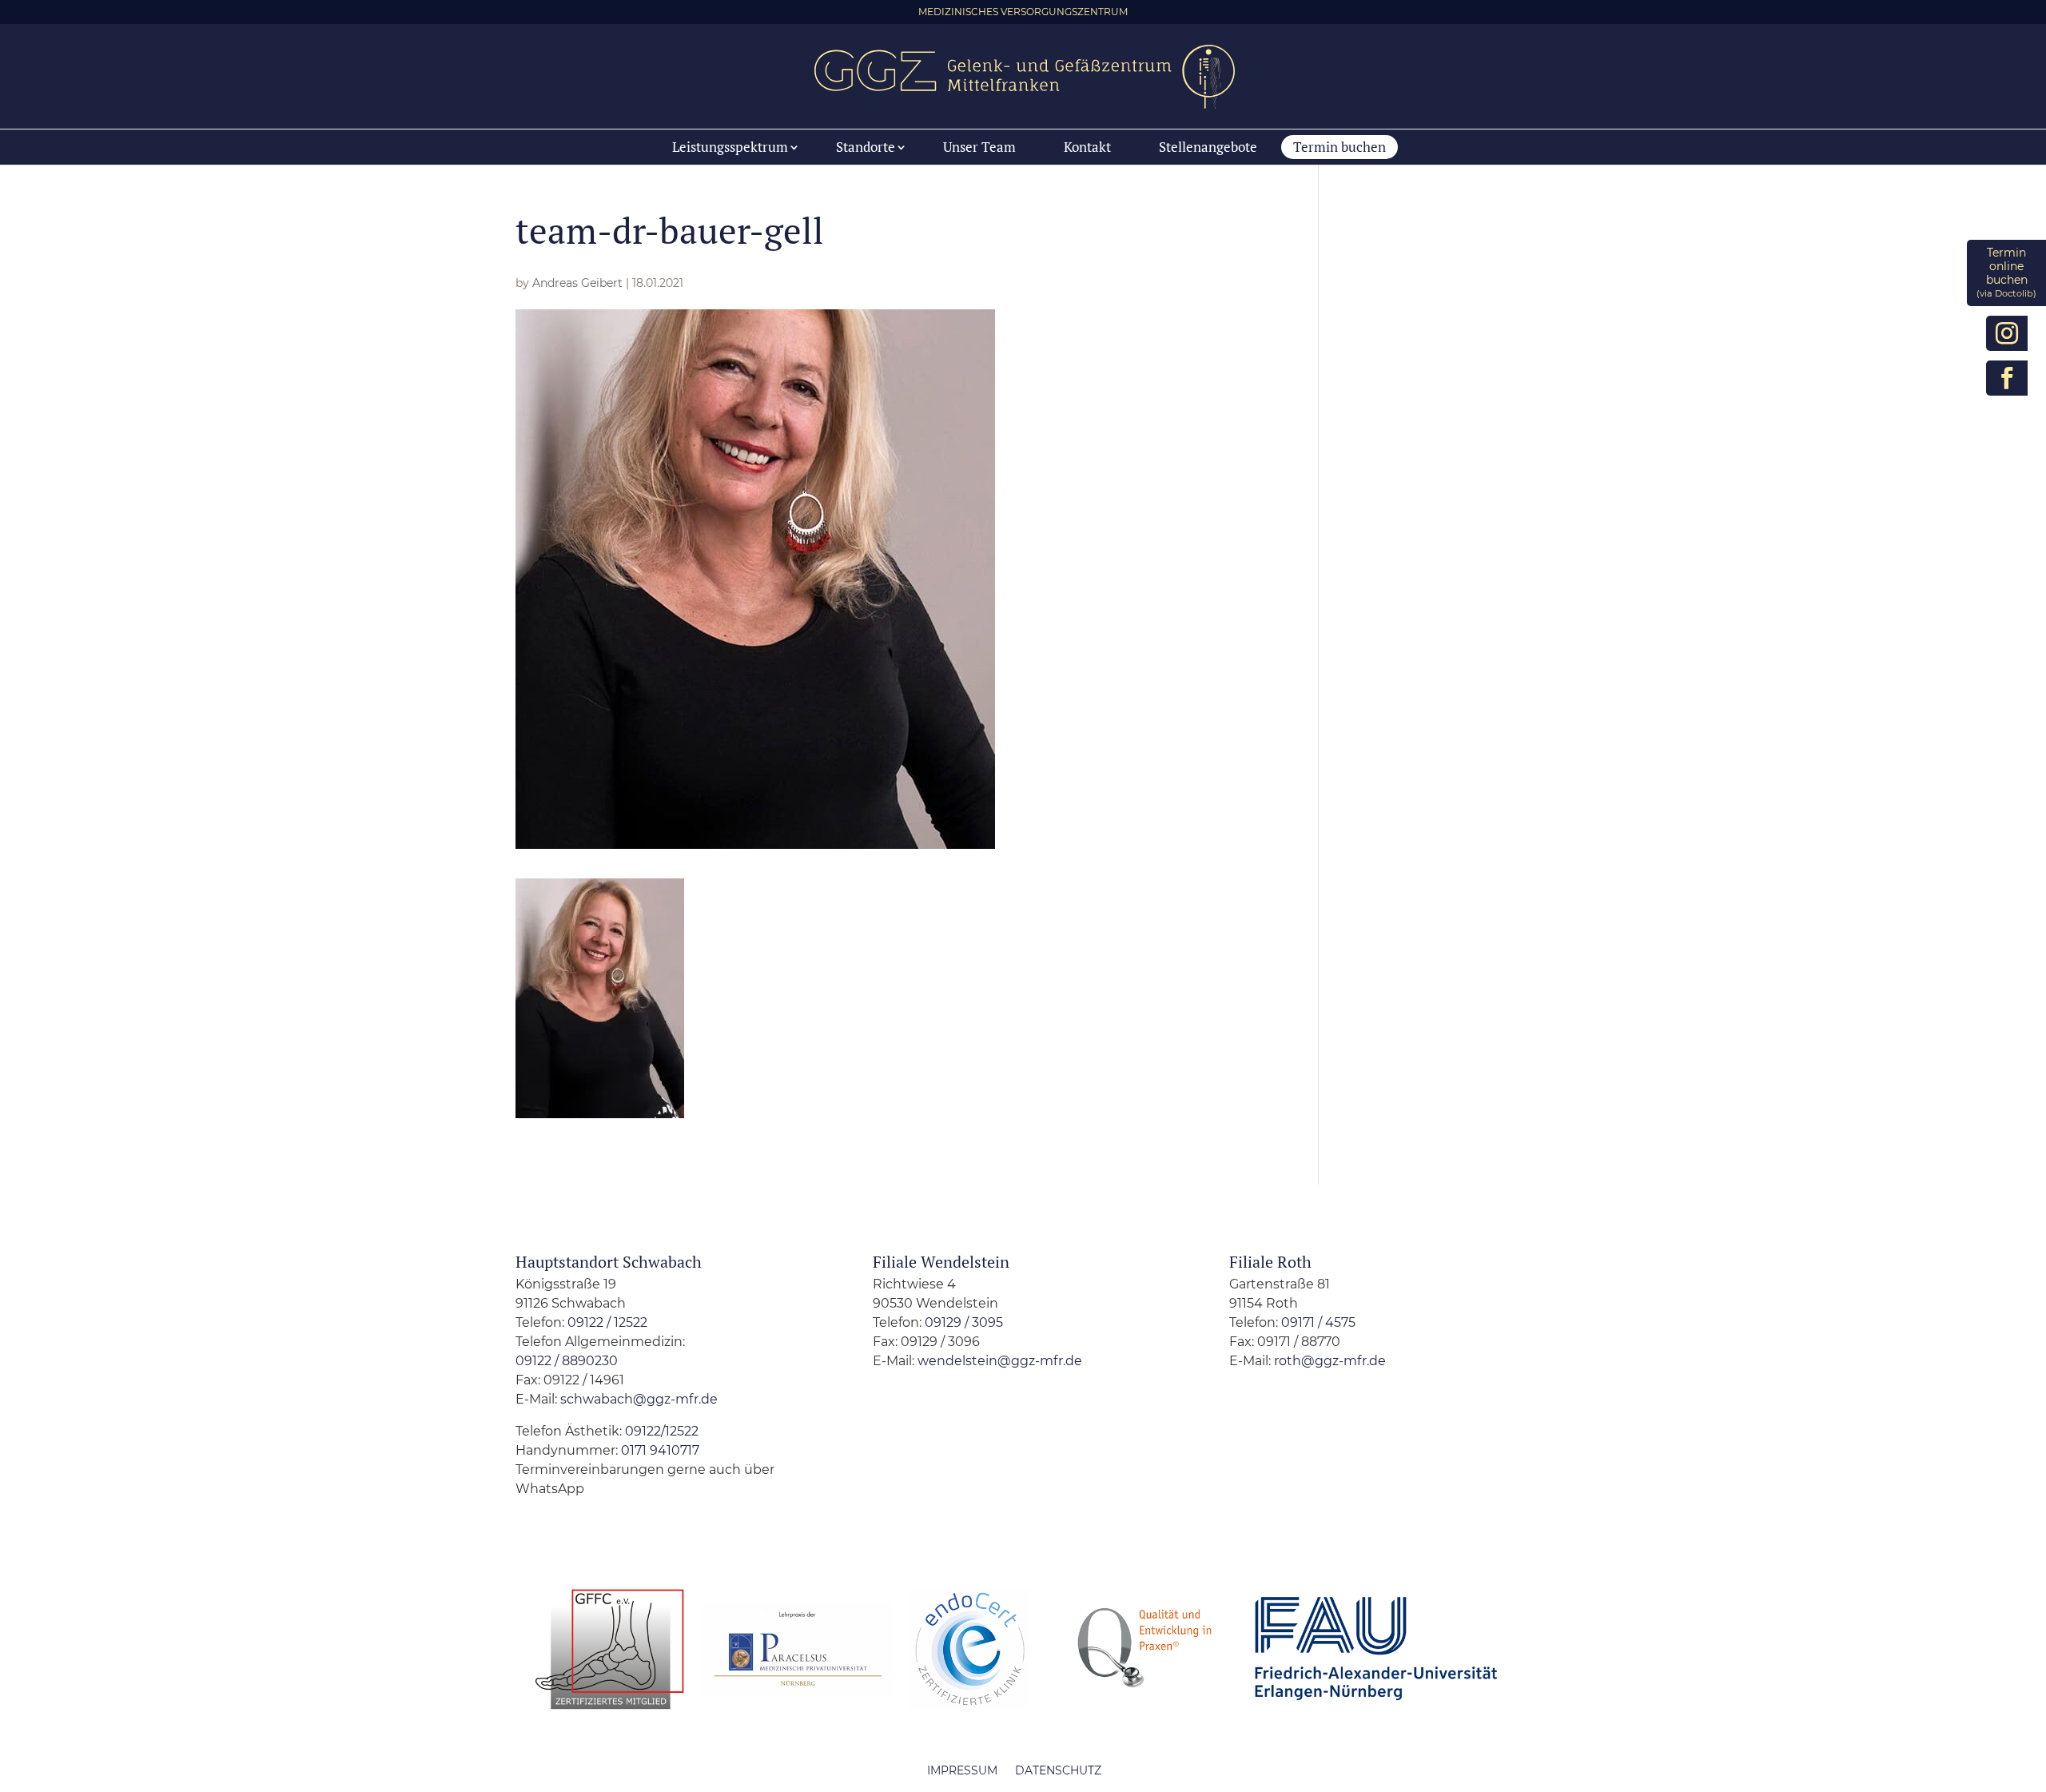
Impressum (962, 1770)
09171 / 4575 (1318, 1322)
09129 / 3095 (964, 1322)
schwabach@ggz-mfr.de (639, 1399)
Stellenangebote (1208, 147)
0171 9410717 (660, 1450)
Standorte (866, 147)
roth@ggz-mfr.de (1330, 1361)
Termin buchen (1339, 147)
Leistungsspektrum (730, 147)
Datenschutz (1058, 1770)
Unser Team (979, 147)
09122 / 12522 (607, 1322)
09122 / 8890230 (567, 1361)
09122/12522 (660, 1431)
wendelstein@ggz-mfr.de (1000, 1361)
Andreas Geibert (577, 283)
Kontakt (1087, 147)
